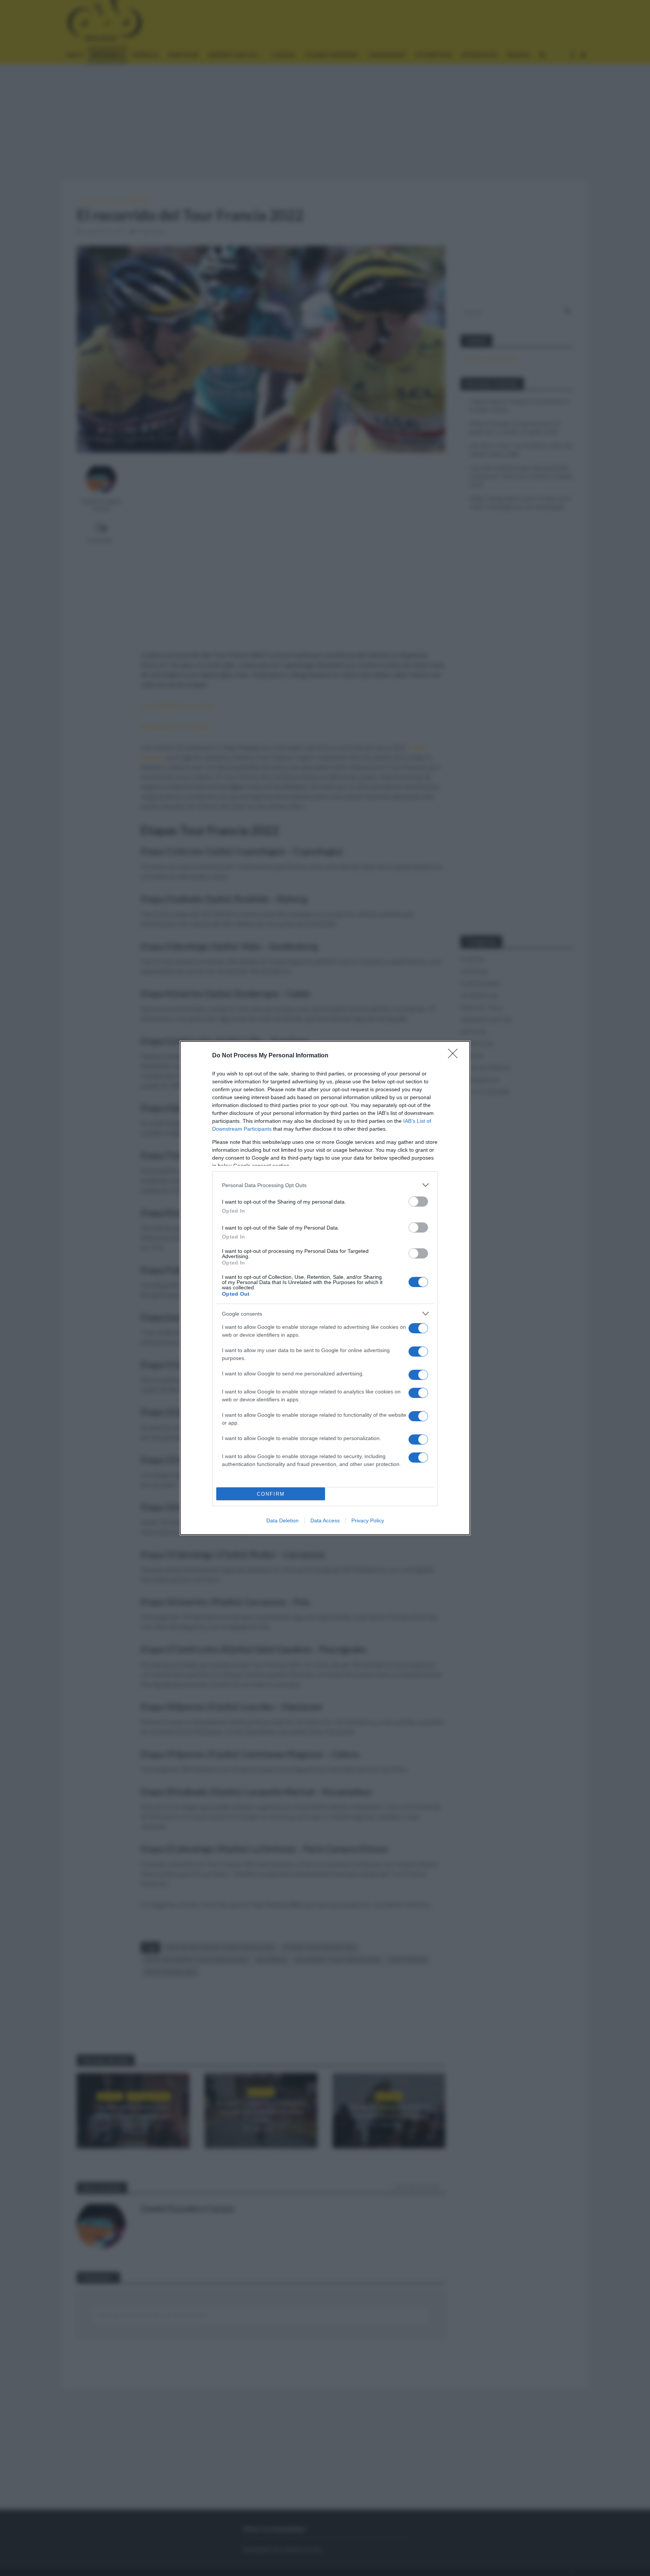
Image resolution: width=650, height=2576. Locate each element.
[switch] (418, 1202)
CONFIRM (271, 1494)
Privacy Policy (368, 1520)
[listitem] (325, 1185)
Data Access (325, 1520)
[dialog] (325, 1288)
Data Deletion (282, 1520)
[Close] (455, 1056)
